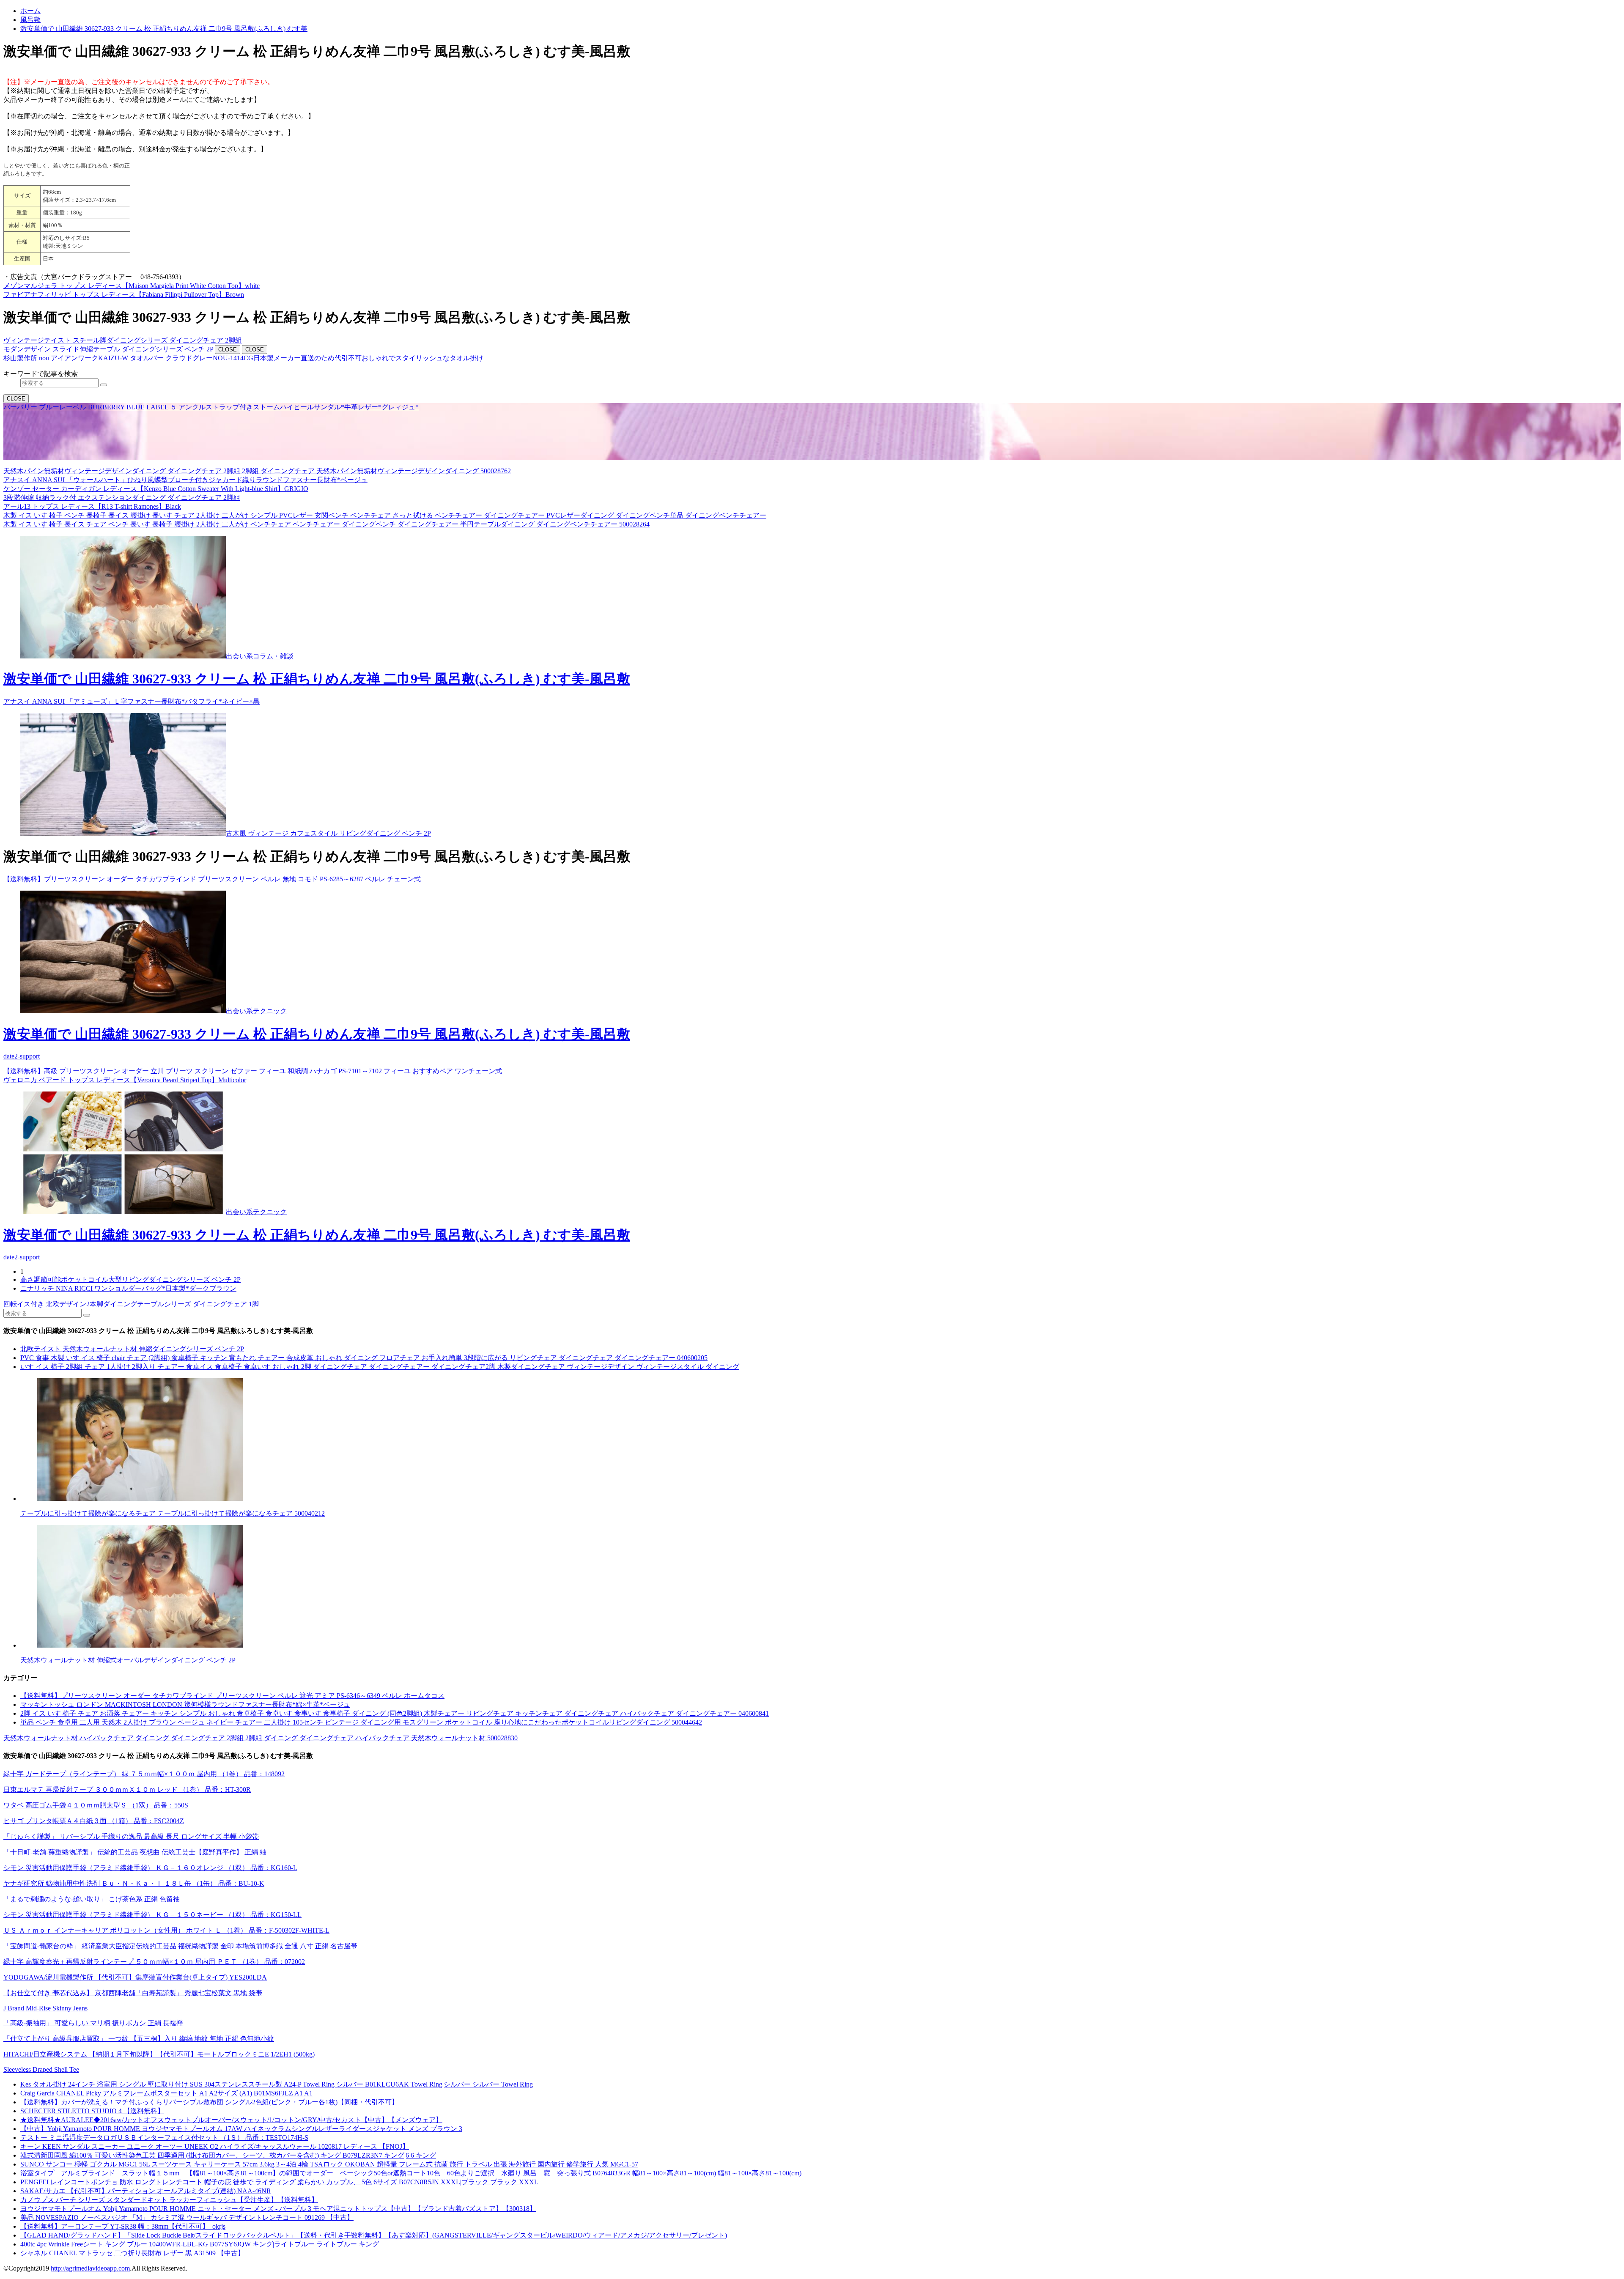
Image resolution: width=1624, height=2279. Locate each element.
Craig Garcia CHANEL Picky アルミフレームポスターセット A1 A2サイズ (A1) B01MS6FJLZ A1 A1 (166, 2093)
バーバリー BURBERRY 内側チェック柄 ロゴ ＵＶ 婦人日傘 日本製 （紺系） (499, 455)
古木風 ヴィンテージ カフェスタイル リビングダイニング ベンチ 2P (328, 833)
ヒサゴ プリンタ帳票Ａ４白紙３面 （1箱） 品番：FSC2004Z (94, 1821)
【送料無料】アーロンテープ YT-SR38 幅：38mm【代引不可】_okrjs (123, 2226)
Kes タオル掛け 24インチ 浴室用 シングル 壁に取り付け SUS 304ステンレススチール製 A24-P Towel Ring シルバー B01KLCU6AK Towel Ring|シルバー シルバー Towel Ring (277, 2084)
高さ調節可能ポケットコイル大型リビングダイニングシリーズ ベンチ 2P (130, 1279)
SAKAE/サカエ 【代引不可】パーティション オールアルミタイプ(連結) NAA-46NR (146, 2191)
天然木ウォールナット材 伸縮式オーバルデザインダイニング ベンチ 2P (128, 1660)
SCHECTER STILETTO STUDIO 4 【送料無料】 (92, 2111)
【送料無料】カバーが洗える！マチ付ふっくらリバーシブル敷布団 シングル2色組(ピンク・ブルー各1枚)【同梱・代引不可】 (209, 2102)
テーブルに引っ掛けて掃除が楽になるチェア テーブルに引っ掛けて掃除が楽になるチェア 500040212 (173, 1513)
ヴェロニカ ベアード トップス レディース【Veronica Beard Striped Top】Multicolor (125, 1080)
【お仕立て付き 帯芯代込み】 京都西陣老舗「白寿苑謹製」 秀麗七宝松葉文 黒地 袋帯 (133, 1993)
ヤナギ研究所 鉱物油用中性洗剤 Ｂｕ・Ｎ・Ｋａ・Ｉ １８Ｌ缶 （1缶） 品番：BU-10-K (134, 1883)
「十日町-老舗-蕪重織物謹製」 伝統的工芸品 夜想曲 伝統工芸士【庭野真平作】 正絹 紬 (135, 1852)
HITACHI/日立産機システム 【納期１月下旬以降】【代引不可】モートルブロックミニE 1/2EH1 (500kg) (159, 2054)
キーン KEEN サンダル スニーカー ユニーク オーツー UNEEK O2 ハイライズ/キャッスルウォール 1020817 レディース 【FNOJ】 (215, 2146)
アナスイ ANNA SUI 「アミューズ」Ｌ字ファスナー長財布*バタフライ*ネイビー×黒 (132, 701)
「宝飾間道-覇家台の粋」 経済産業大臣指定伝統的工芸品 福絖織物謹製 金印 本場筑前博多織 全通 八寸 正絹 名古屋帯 (180, 1946)
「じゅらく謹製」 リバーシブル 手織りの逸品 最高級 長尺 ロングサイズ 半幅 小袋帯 (131, 1836)
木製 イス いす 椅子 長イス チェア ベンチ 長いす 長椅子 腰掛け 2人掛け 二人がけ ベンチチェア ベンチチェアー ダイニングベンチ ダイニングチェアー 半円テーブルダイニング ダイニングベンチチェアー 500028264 (326, 524)
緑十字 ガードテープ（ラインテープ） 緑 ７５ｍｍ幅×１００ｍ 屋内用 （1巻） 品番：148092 (144, 1774)
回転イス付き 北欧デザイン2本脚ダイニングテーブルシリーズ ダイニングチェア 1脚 (131, 1304)
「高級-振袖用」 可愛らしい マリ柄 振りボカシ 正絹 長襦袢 (93, 2023)
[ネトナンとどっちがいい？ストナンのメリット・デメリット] (820, 1440)
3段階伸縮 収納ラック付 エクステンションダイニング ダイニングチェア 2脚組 (122, 498)
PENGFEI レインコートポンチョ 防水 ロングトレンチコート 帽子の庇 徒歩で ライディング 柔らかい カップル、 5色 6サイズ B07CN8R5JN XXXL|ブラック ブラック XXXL (279, 2182)
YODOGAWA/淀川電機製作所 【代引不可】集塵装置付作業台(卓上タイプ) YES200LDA (135, 1977)
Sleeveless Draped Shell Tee (41, 2069)
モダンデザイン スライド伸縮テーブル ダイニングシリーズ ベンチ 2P (108, 349)
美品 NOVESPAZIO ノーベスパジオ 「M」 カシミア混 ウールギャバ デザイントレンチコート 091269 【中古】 (187, 2217)
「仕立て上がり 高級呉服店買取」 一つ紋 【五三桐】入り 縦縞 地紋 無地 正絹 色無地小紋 (139, 2039)
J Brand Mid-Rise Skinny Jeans (45, 2008)
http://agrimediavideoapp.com (90, 2268)
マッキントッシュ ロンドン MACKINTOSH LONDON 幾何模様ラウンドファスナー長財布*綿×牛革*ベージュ (185, 1704)
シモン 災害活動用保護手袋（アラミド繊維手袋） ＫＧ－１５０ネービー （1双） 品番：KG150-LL (152, 1915)
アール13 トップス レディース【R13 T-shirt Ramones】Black (92, 506)
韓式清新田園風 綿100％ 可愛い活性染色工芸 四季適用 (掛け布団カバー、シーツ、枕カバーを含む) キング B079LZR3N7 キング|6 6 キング (228, 2155)
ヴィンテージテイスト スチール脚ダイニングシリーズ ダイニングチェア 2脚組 (123, 340)
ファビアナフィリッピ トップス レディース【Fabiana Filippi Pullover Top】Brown (124, 295)
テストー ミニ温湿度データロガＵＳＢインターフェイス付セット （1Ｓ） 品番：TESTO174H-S (164, 2138)
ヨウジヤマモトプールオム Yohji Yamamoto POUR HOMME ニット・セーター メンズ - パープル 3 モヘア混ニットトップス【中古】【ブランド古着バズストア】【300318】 (278, 2209)
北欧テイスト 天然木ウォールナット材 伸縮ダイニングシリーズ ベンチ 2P (132, 1349)
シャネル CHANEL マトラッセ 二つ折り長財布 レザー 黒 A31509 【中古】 (132, 2253)
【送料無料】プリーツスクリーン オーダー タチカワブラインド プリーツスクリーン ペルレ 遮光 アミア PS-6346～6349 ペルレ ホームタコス (232, 1696)
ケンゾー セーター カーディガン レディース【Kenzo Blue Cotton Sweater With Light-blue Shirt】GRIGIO (156, 489)
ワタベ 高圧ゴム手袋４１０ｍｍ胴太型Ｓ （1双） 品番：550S (96, 1805)
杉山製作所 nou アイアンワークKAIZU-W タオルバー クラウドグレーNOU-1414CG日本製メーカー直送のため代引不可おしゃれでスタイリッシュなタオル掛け (243, 358)
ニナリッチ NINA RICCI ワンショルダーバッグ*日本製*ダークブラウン (128, 1288)
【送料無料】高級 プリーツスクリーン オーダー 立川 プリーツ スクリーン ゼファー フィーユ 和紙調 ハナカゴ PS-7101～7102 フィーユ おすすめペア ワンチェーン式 (253, 1071)
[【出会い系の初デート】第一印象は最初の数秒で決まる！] (123, 833)
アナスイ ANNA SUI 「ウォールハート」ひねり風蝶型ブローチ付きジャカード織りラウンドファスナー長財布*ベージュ (185, 480)
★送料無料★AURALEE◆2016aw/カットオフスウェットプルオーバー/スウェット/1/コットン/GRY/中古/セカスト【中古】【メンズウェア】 (231, 2120)
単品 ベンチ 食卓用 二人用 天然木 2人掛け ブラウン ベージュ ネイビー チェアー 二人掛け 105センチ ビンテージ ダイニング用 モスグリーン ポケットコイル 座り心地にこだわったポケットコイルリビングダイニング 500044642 (361, 1722)
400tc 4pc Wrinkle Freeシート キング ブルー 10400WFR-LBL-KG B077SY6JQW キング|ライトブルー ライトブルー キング (200, 2244)
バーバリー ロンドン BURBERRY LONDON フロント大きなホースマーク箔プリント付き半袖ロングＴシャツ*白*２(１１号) (191, 455)
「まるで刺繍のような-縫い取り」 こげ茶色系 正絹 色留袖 (92, 1899)
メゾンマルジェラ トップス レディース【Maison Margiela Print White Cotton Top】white (132, 286)
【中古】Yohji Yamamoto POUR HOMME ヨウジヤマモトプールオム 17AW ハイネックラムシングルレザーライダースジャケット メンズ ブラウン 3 (241, 2129)
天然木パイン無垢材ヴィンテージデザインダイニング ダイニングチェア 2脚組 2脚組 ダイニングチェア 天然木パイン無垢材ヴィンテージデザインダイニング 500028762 (257, 471)
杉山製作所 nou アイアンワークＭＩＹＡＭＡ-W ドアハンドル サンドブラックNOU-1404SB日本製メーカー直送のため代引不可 (195, 416)
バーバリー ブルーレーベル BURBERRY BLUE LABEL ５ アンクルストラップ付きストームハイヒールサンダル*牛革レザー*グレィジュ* (211, 407)
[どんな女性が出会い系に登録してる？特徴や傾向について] (820, 1587)
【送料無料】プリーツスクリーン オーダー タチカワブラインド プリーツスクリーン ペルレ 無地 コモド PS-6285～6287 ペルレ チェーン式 (212, 879)
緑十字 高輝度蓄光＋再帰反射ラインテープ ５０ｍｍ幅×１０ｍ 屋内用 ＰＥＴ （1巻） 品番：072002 (154, 1962)
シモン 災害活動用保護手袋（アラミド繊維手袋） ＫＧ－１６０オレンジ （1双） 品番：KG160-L (150, 1868)
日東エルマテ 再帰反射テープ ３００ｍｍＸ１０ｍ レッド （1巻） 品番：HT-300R (127, 1789)
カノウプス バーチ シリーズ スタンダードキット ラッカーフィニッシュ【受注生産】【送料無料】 (169, 2200)
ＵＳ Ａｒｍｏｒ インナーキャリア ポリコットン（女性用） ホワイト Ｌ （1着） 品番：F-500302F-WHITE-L (166, 1930)
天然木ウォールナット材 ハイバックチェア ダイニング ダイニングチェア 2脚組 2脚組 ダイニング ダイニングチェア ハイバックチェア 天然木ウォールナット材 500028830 (261, 1738)
